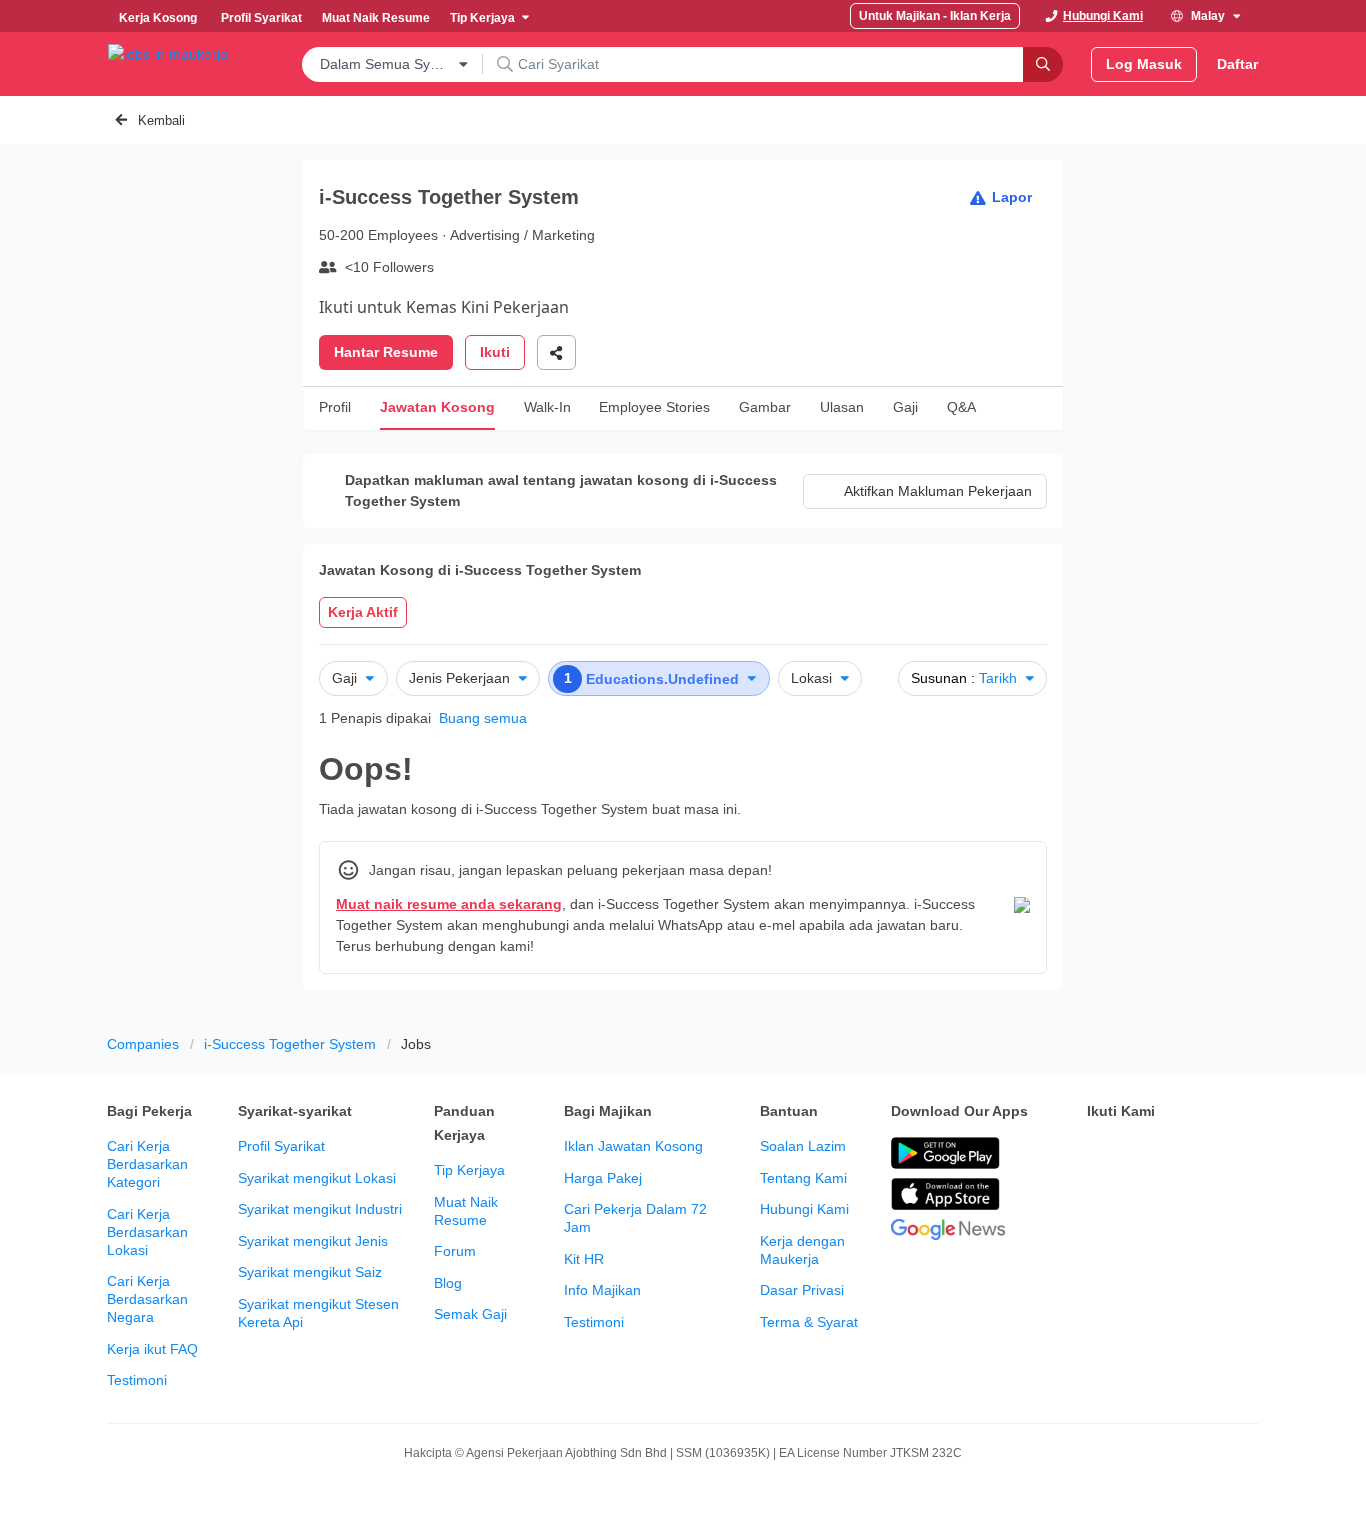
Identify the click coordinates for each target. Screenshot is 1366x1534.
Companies (143, 1044)
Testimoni (137, 1380)
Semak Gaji (470, 1314)
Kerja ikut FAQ (152, 1349)
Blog (448, 1283)
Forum (455, 1251)
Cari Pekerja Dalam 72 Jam (635, 1218)
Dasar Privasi (802, 1290)
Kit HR (584, 1259)
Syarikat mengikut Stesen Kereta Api (318, 1313)
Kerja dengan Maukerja (802, 1250)
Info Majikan (602, 1290)
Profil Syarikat (281, 1146)
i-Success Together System (290, 1044)
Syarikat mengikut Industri (320, 1209)
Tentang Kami (803, 1178)
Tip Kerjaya (469, 1170)
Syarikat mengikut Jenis (313, 1241)
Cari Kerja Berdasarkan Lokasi (147, 1232)
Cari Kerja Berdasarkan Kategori (147, 1164)
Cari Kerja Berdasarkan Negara (147, 1299)
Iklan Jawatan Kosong (633, 1146)
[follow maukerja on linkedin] (1099, 1204)
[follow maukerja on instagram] (1231, 1154)
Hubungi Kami (804, 1209)
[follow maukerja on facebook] (1099, 1154)
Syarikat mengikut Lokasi (317, 1178)
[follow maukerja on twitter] (1143, 1154)
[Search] (1043, 64)
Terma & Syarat (809, 1322)
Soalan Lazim (803, 1146)
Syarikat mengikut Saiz (310, 1272)
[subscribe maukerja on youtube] (1187, 1154)
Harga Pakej (603, 1178)
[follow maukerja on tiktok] (1143, 1204)
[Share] (556, 352)
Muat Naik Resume (466, 1211)
